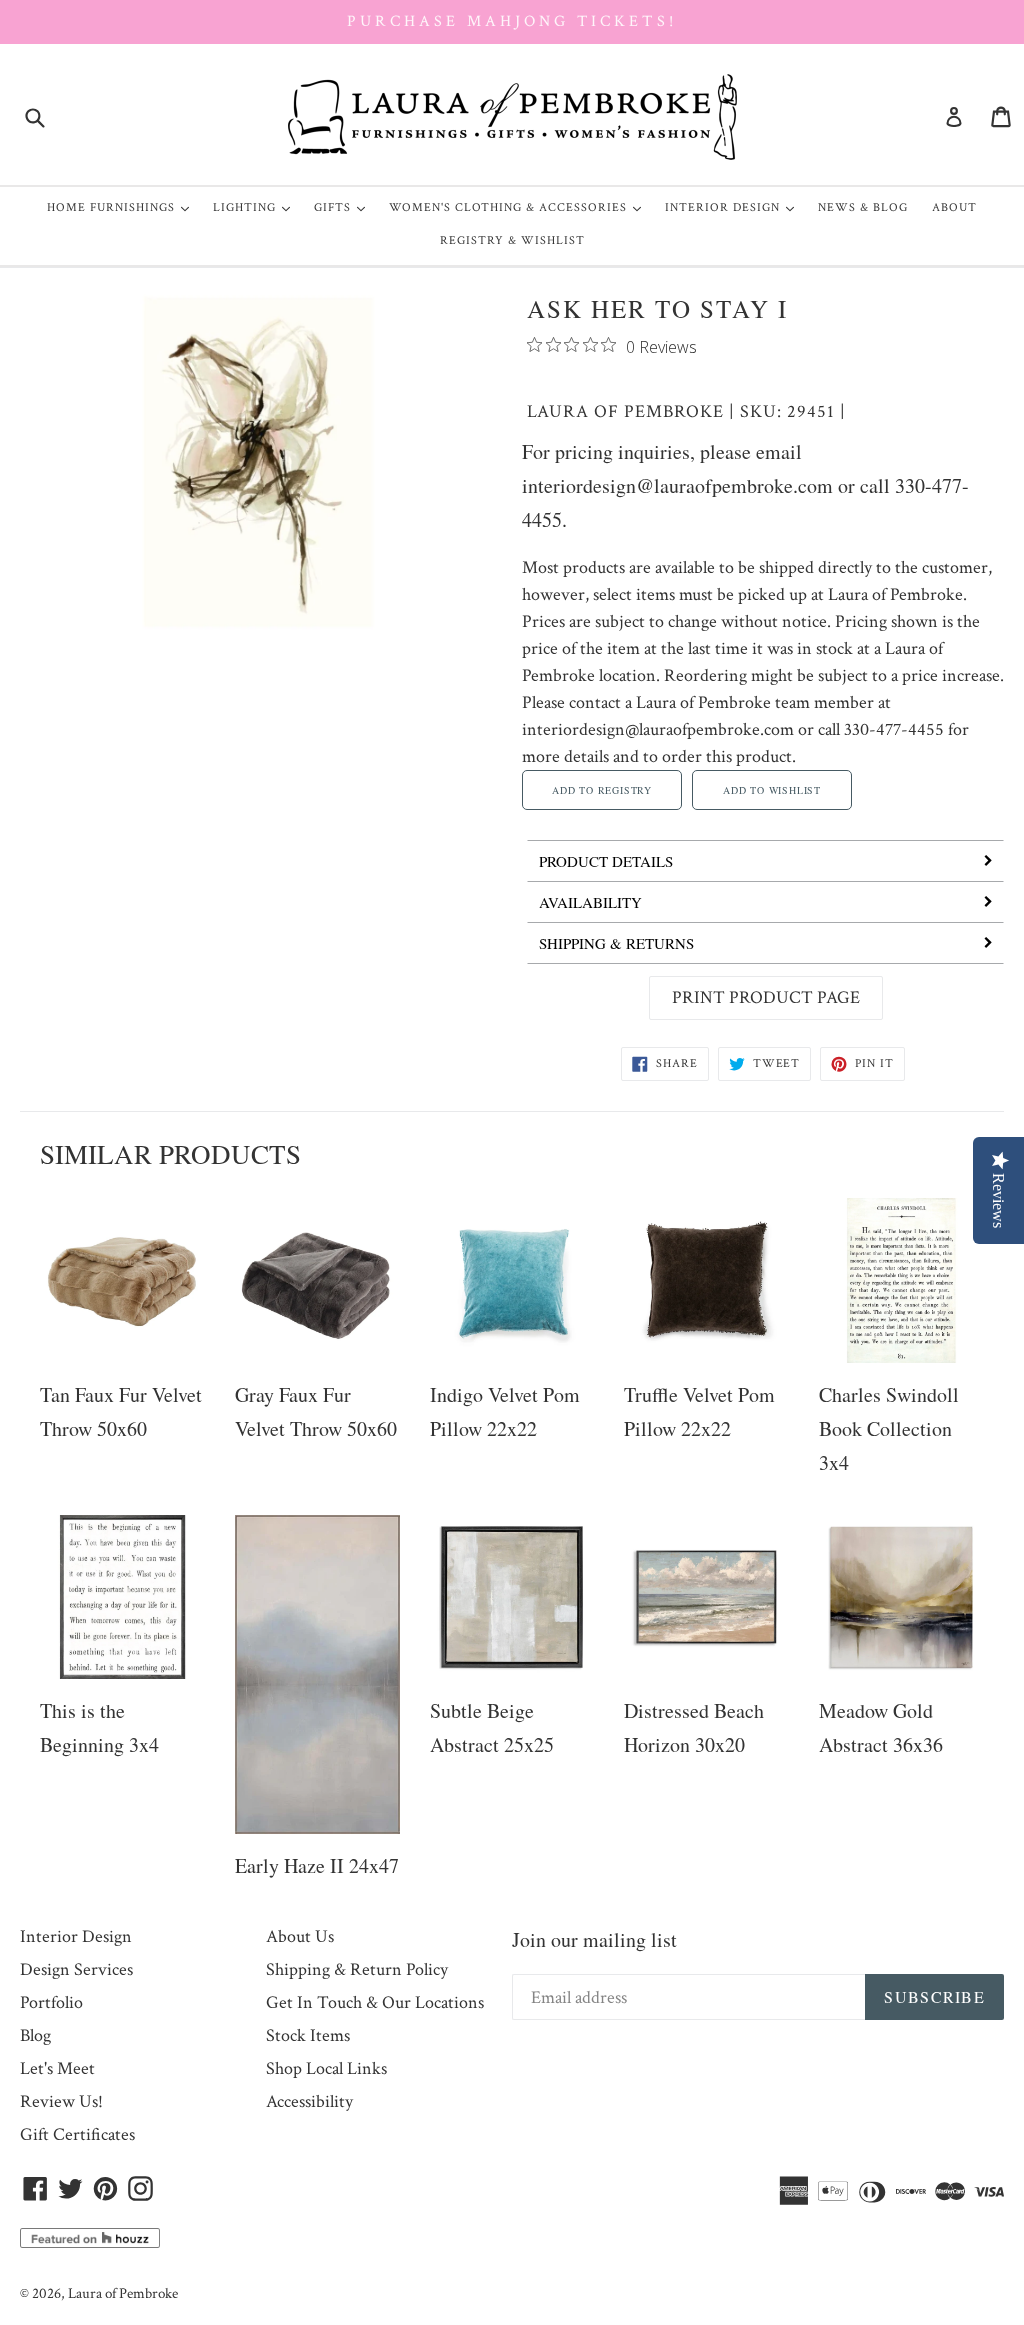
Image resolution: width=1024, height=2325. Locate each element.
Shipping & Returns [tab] (616, 943)
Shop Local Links (326, 2068)
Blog (35, 2035)
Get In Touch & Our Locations (375, 2002)
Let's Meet (57, 2068)
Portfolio (51, 2002)
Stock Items (308, 2035)
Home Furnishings (123, 207)
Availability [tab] (590, 902)
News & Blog (863, 207)
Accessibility (309, 2101)
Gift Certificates (77, 2134)
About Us (300, 1936)
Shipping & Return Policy (357, 1969)
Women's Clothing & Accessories (520, 207)
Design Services (76, 1969)
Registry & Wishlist (512, 240)
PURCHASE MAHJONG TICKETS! (511, 21)
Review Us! (61, 2101)
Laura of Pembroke (625, 411)
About (954, 207)
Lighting (256, 207)
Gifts (344, 207)
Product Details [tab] (606, 861)
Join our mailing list (594, 1939)
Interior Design (734, 207)
